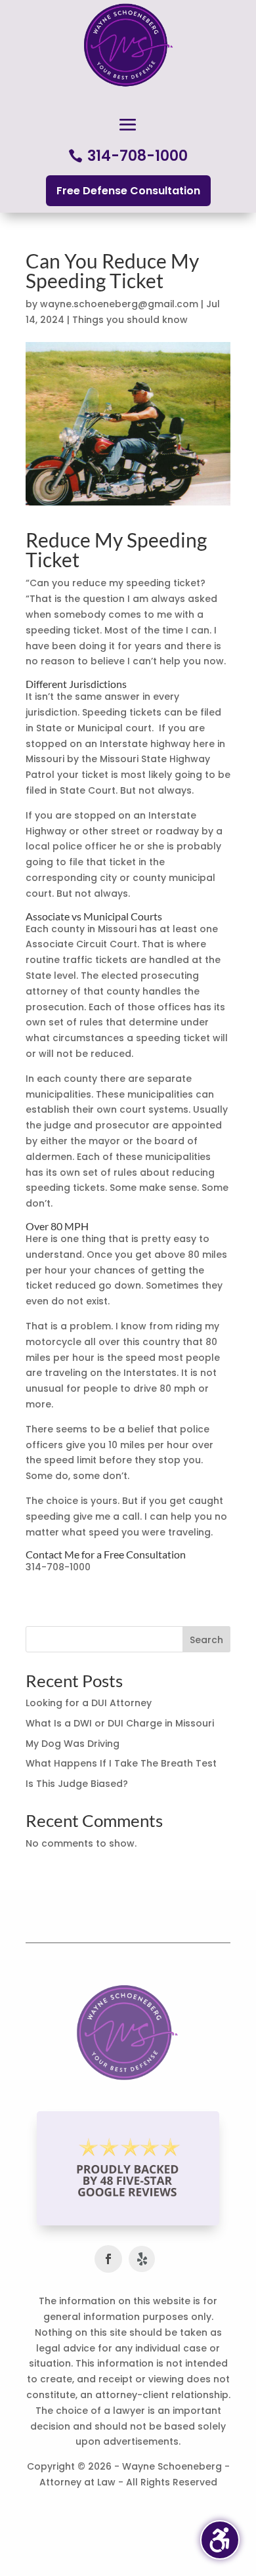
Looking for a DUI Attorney (89, 1703)
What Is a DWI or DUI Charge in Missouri (120, 1723)
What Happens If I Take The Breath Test (121, 1763)
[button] (128, 125)
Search (206, 1640)
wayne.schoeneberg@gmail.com (119, 304)
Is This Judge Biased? (77, 1784)
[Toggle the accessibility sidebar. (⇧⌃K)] (220, 2540)
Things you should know (130, 320)
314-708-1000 (138, 156)
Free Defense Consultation (128, 191)
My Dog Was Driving (73, 1744)
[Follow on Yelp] (142, 2259)
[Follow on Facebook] (108, 2259)
